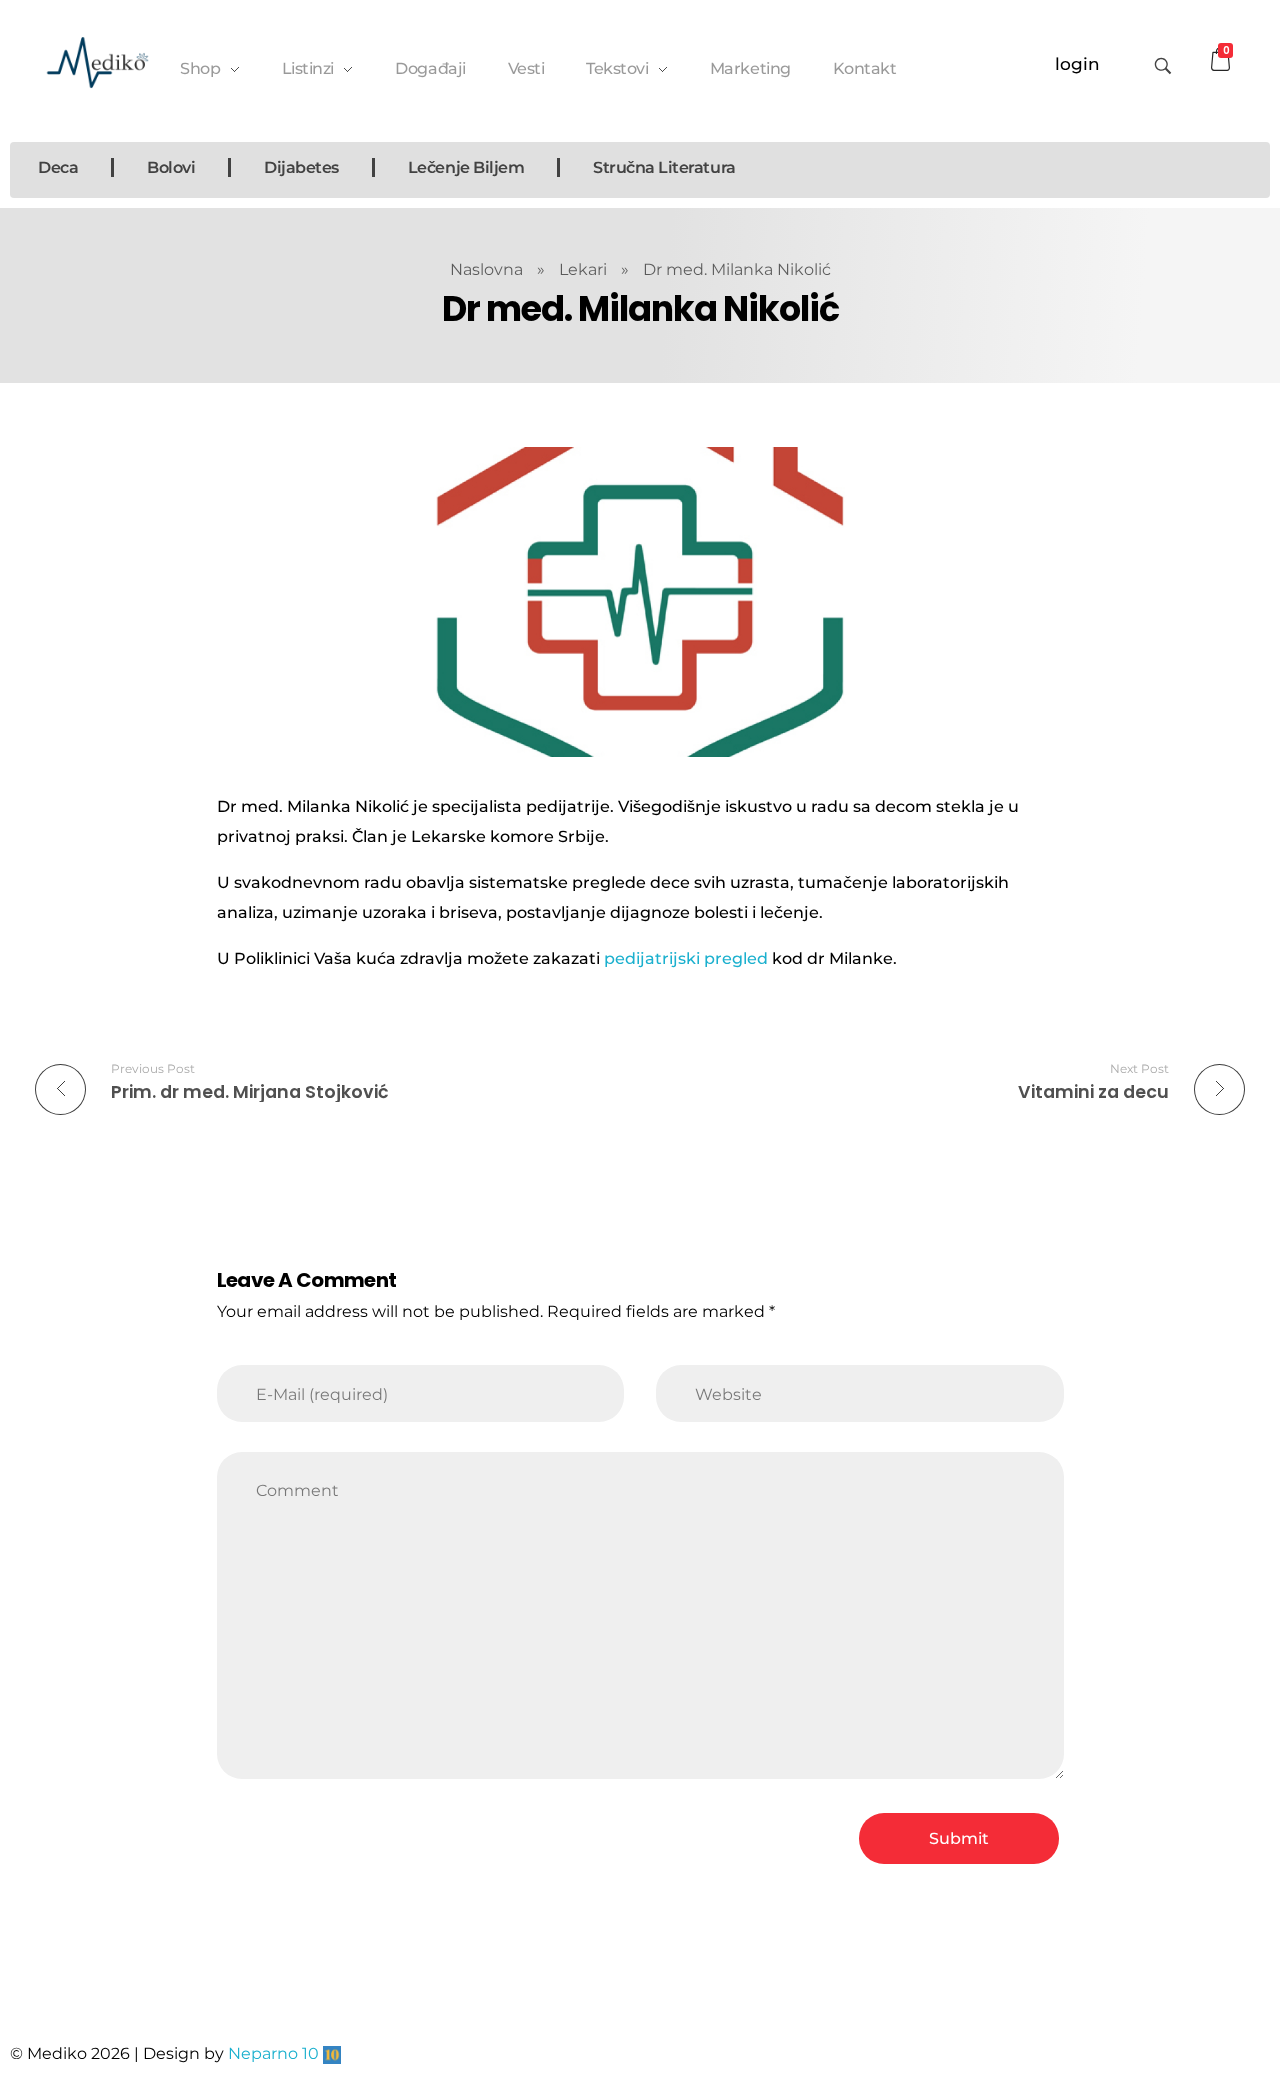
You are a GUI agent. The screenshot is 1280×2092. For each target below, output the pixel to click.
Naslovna (486, 269)
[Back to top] (1245, 1997)
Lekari (583, 269)
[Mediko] (97, 62)
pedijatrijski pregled (686, 958)
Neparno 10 (273, 2053)
